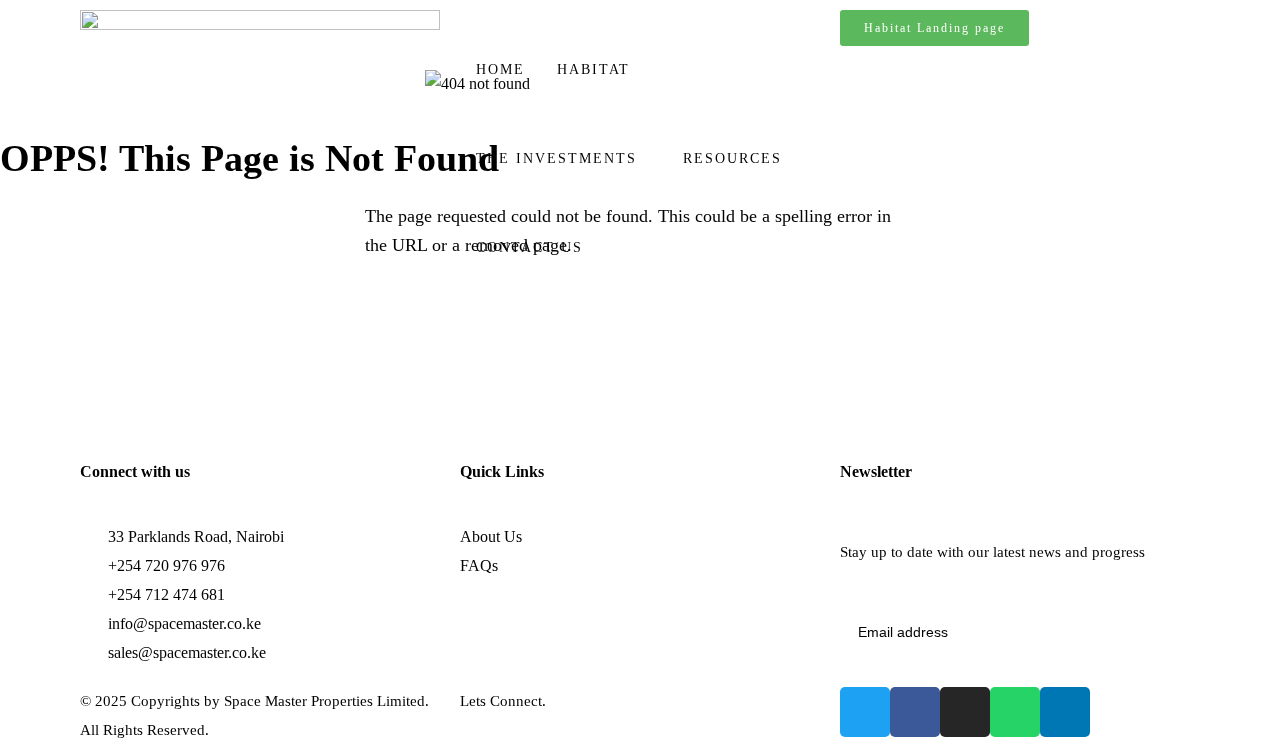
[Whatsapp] (1015, 712)
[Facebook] (915, 712)
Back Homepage (122, 319)
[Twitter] (865, 712)
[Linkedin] (1065, 712)
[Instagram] (965, 712)
